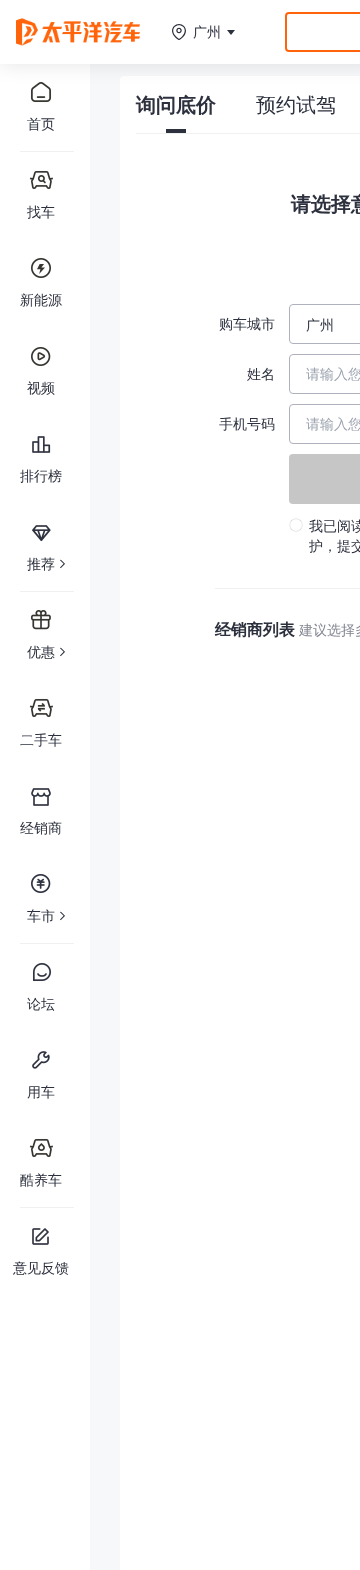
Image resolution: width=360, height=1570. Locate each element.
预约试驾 (296, 104)
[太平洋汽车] (78, 31)
